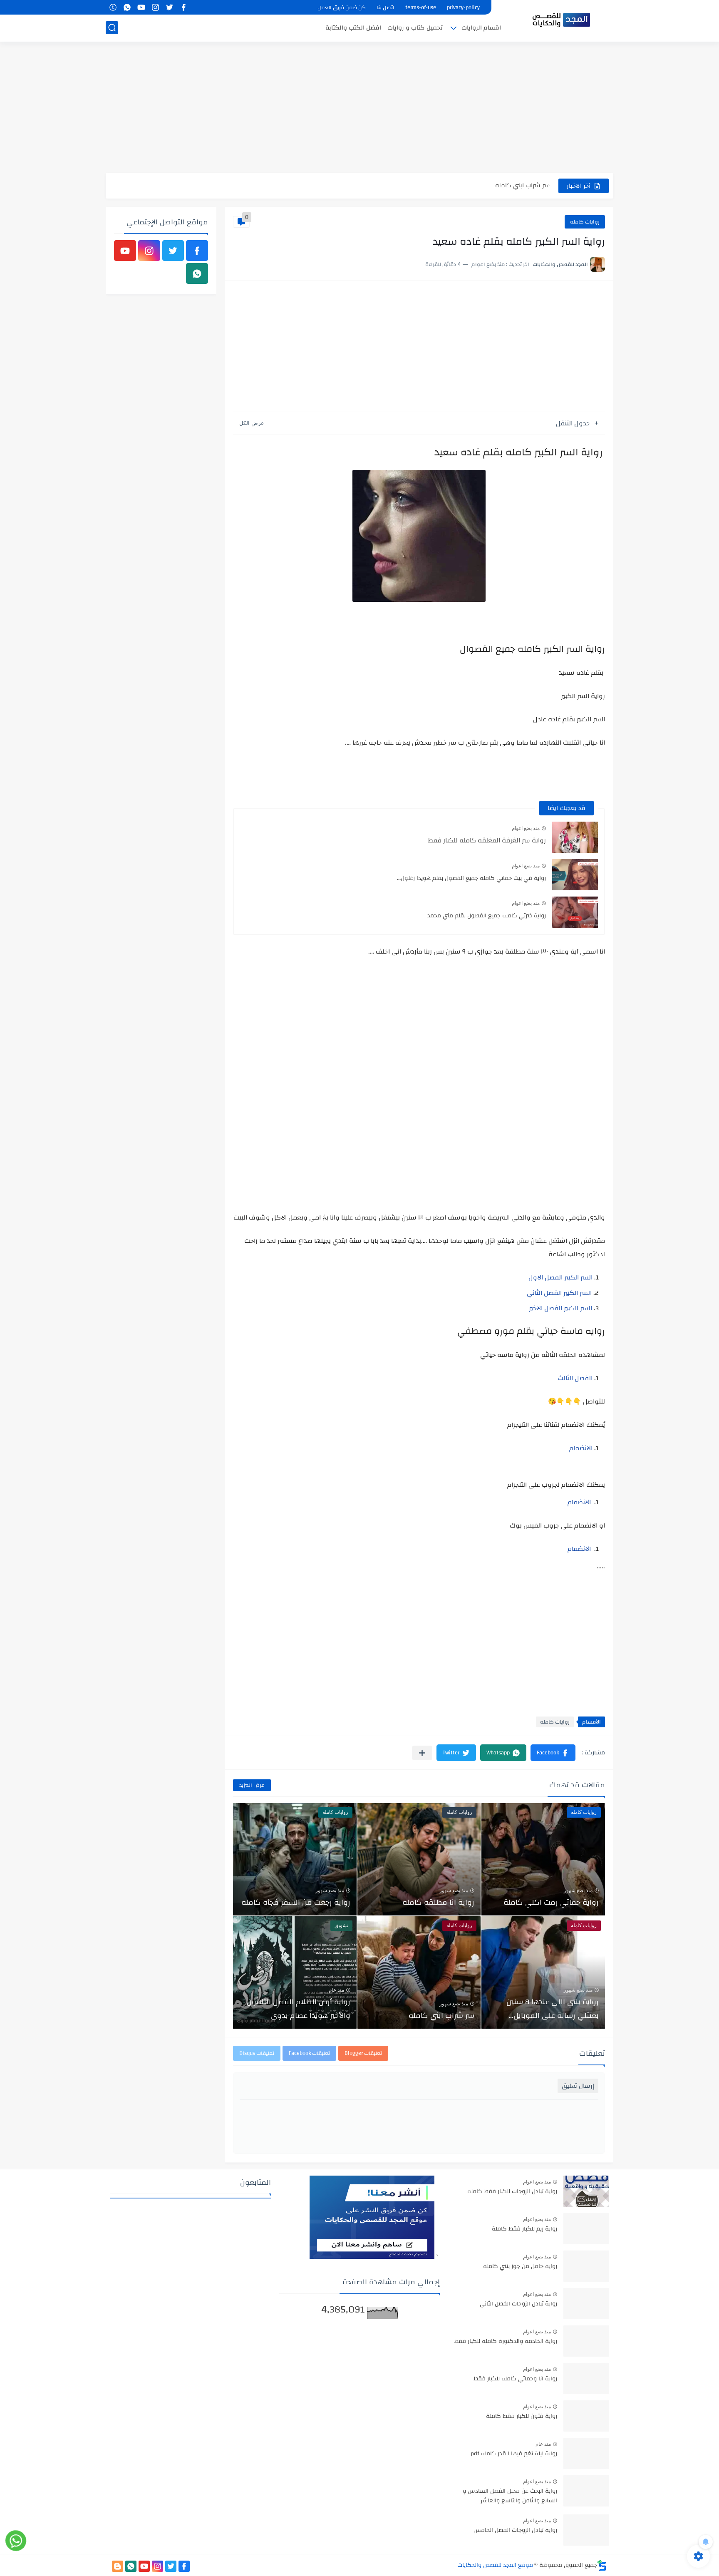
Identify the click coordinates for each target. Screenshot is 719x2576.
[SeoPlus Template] (602, 2565)
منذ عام (336, 1990)
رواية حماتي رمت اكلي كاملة (551, 1902)
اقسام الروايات (481, 28)
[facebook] (183, 7)
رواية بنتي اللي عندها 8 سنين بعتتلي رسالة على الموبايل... (553, 2009)
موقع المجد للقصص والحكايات (495, 2565)
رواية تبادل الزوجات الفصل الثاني (518, 2304)
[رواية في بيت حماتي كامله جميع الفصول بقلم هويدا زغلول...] (575, 875)
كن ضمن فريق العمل (342, 7)
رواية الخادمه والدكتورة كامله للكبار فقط (506, 2342)
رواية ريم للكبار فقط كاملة (524, 2229)
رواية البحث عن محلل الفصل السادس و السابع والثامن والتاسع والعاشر (510, 2496)
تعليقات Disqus (257, 2053)
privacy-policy (463, 7)
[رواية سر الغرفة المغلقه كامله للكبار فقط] (575, 837)
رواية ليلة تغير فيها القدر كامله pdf (514, 2454)
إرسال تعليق (578, 2086)
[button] (553, 1753)
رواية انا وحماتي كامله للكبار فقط (515, 2379)
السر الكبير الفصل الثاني (559, 1293)
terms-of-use (421, 7)
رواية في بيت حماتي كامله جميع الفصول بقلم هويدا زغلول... (471, 878)
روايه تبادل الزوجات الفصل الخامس (515, 2531)
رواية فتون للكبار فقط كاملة (522, 2417)
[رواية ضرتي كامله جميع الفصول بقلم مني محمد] (575, 912)
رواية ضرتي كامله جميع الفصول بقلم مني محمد (487, 916)
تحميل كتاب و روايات (415, 28)
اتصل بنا (386, 7)
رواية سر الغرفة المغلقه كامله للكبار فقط (487, 840)
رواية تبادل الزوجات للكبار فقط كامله (512, 2192)
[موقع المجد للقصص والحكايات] (561, 20)
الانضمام (581, 1448)
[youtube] (141, 7)
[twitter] (169, 7)
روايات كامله (585, 222)
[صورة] (586, 2191)
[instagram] (155, 7)
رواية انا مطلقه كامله (438, 1902)
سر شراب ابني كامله (523, 185)
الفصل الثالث (575, 1378)
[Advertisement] (359, 108)
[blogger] (118, 2566)
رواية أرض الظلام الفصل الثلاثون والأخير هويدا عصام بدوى (299, 2009)
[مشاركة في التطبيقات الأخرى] (422, 1753)
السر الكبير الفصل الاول (560, 1277)
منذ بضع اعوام (526, 828)
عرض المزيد (252, 1785)
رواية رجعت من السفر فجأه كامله (296, 1902)
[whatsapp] (127, 7)
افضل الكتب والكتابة (353, 28)
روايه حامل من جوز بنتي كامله (520, 2267)
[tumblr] (113, 7)
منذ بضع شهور (578, 1890)
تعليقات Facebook (309, 2053)
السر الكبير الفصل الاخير (560, 1308)
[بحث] (112, 28)
